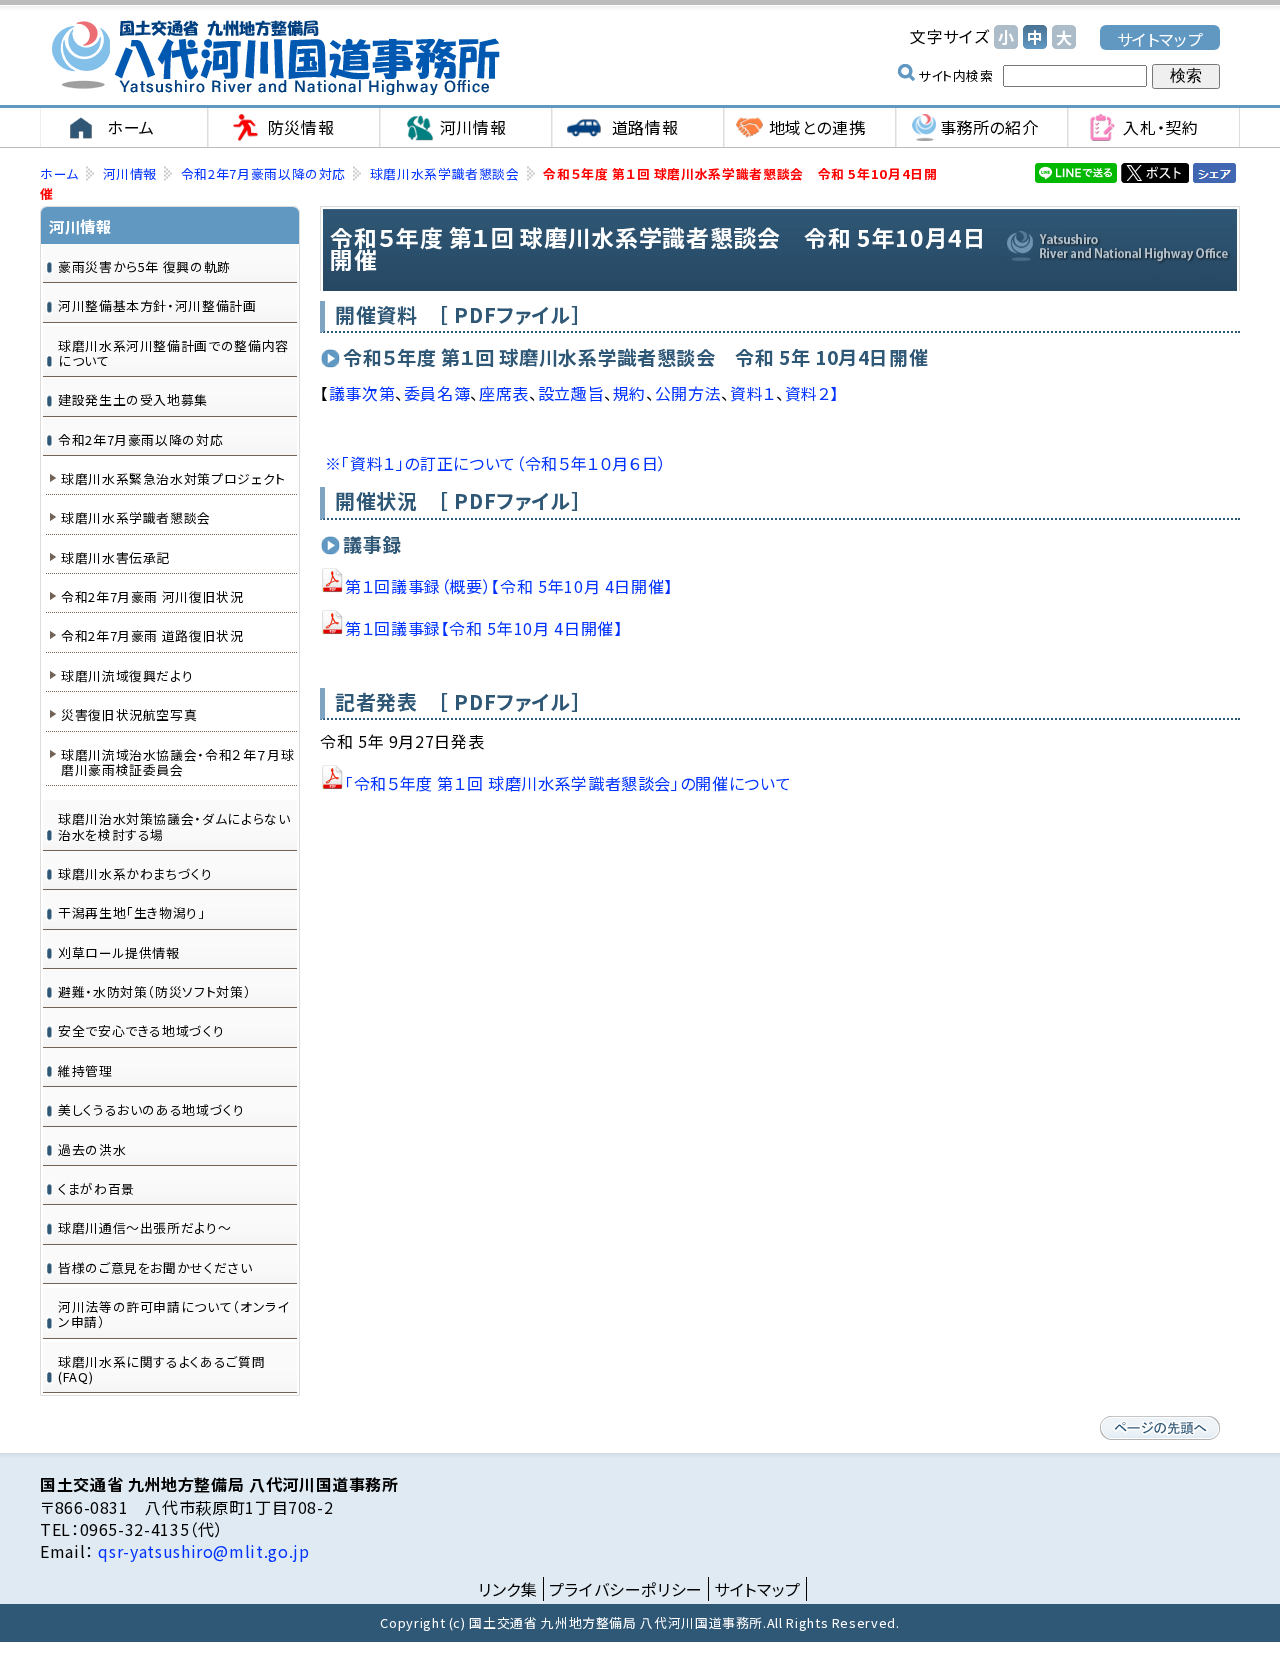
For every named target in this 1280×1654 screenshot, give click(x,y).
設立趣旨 (571, 393)
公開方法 (688, 393)
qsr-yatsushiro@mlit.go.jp (202, 1551)
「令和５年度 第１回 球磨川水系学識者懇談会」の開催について (568, 783)
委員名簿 (437, 393)
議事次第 (362, 393)
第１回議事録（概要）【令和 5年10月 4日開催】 (509, 586)
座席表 (504, 393)
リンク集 (508, 1589)
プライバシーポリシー (626, 1589)
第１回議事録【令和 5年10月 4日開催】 (483, 628)
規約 (629, 393)
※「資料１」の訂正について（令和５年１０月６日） (496, 463)
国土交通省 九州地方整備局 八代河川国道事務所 (275, 57)
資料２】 (812, 393)
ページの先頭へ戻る (1160, 1428)
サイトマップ (1160, 38)
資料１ (753, 393)
